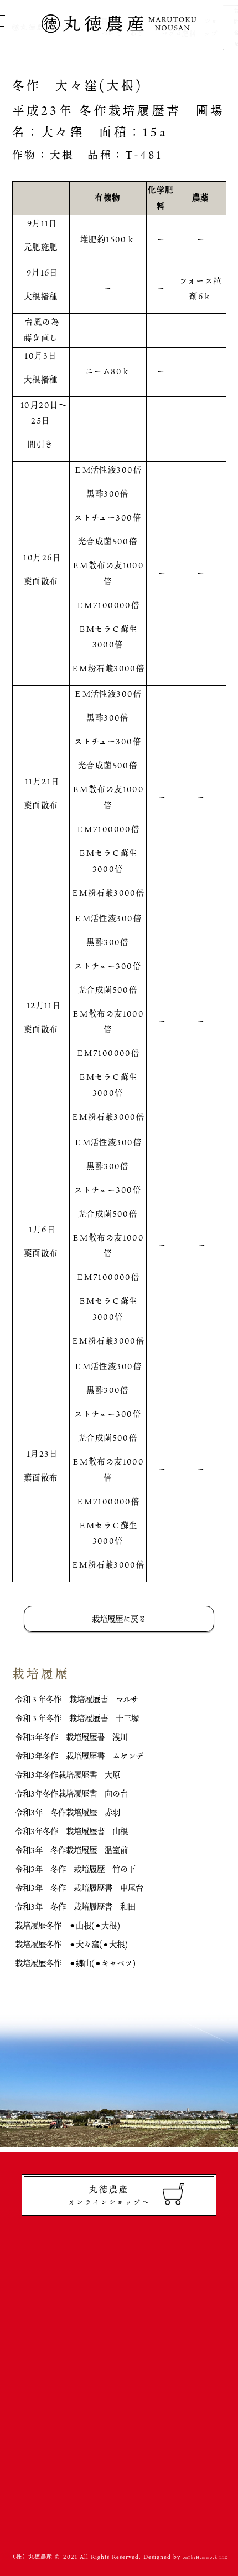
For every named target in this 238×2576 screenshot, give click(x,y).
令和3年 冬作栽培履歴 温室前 (71, 1850)
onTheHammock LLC (205, 2557)
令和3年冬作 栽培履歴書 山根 (71, 1831)
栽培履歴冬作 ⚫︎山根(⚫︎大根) (68, 1925)
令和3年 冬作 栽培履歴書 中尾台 (79, 1888)
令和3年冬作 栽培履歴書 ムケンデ (79, 1756)
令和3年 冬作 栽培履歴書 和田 (75, 1907)
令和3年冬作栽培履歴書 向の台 (71, 1794)
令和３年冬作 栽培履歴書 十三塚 (77, 1718)
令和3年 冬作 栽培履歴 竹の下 (75, 1869)
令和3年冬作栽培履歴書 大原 (68, 1775)
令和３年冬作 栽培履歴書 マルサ (77, 1699)
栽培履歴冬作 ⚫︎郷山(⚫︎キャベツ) (75, 1963)
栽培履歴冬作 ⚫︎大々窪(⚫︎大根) (71, 1944)
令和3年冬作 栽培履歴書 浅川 (71, 1737)
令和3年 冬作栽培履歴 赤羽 (68, 1812)
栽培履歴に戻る (119, 1619)
